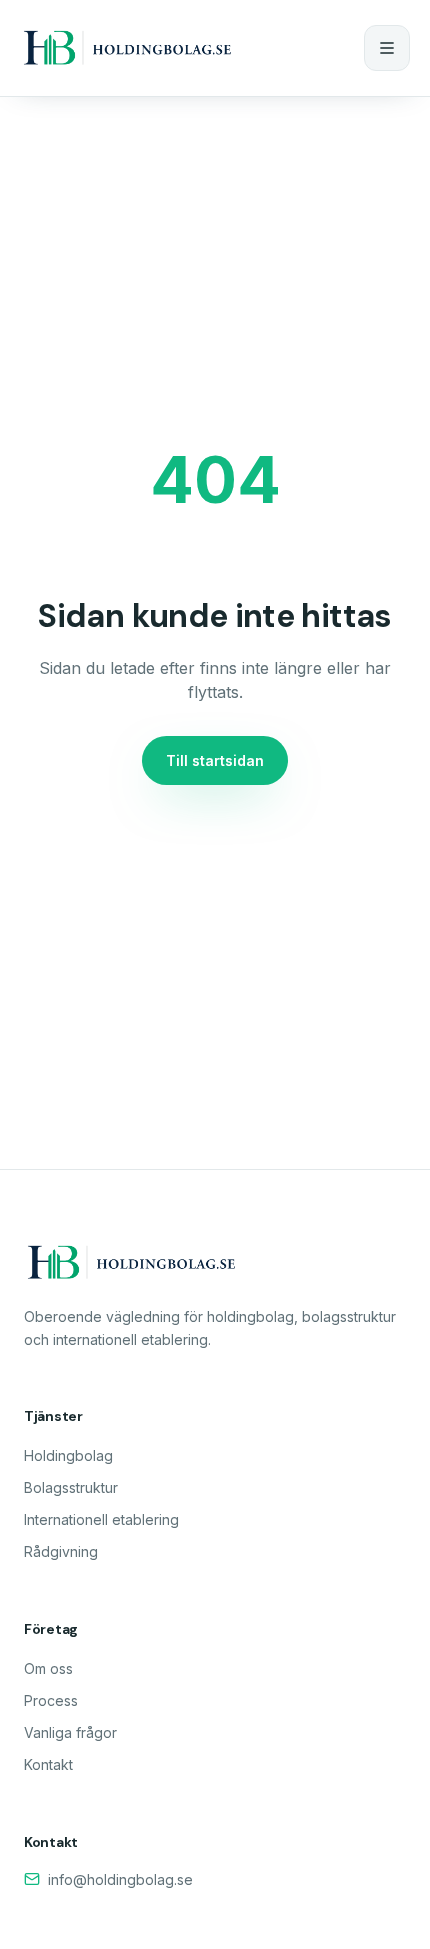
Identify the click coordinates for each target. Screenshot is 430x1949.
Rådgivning (61, 1551)
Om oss (48, 1668)
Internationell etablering (101, 1519)
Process (51, 1700)
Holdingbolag (68, 1455)
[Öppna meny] (387, 48)
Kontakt (48, 1764)
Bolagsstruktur (71, 1487)
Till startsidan (215, 760)
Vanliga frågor (70, 1732)
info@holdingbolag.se (120, 1879)
